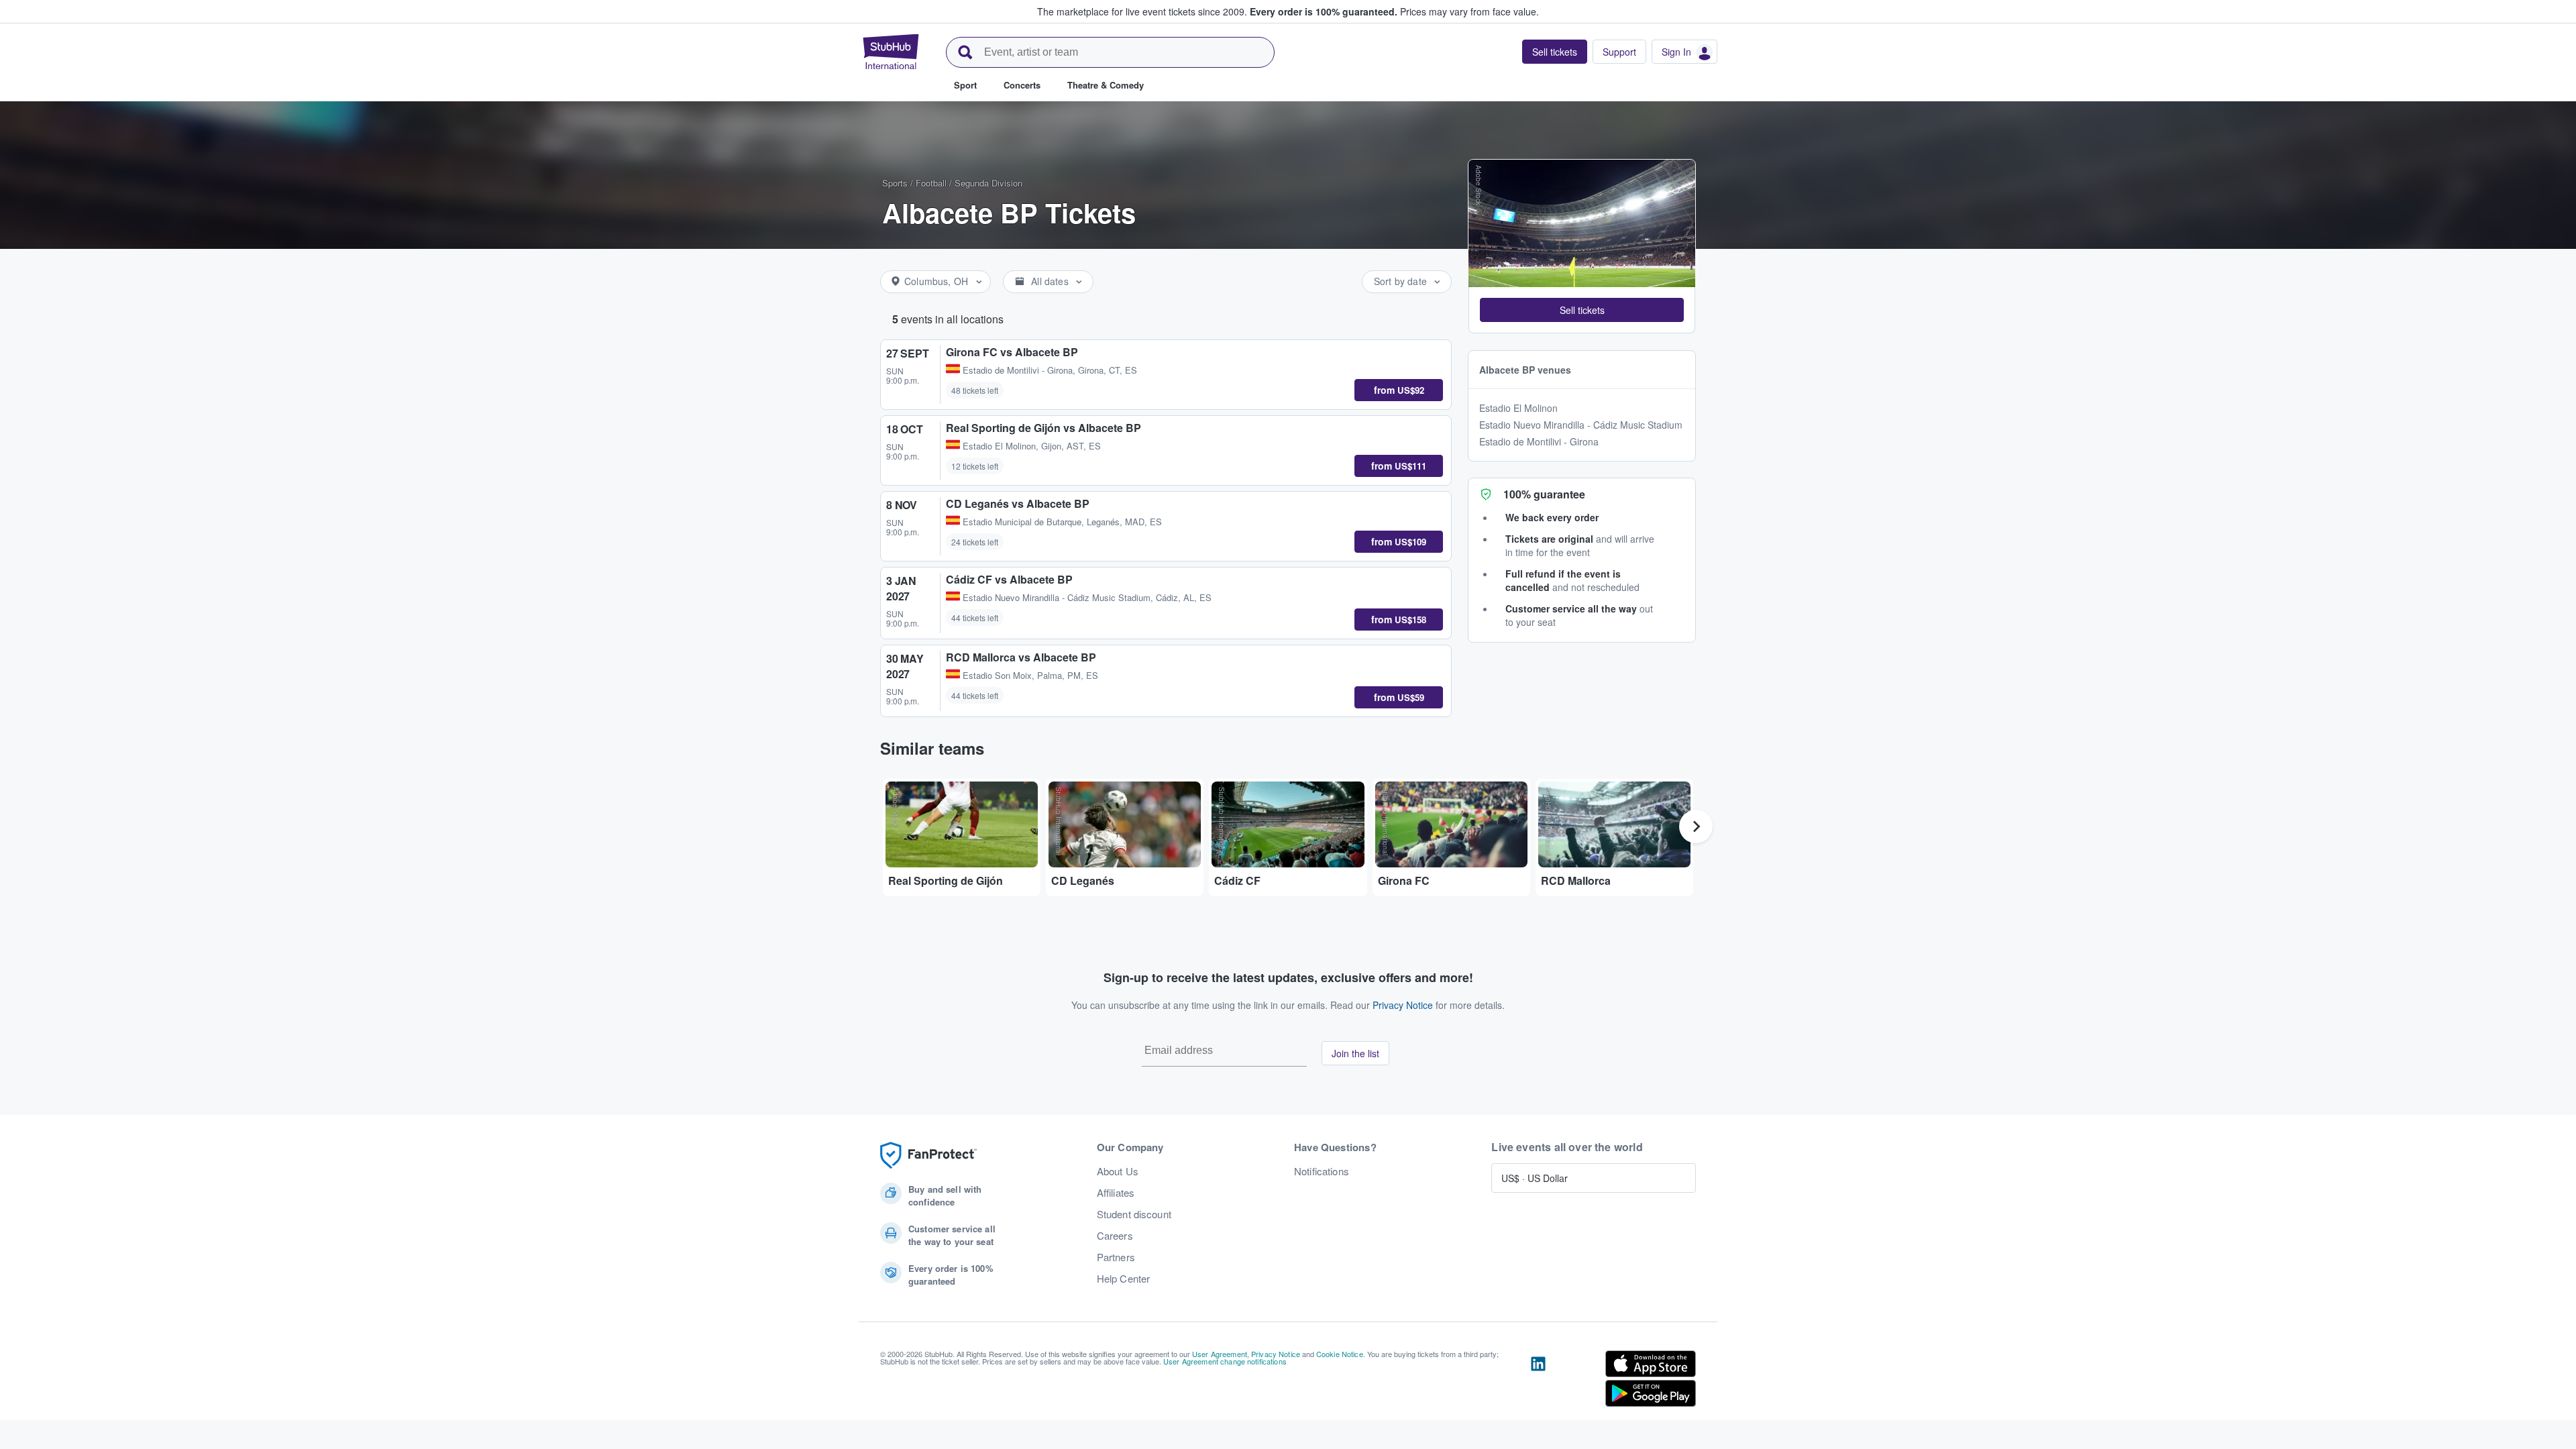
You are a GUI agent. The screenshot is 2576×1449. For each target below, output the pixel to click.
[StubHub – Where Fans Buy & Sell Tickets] (891, 52)
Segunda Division (988, 183)
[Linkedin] (1538, 1381)
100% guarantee (1544, 494)
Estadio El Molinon (1518, 408)
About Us (1118, 1171)
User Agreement (1220, 1354)
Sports (895, 183)
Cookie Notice (1340, 1354)
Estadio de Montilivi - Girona (1539, 441)
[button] (1582, 310)
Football (931, 183)
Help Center (1124, 1279)
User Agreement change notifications (1225, 1361)
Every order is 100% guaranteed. (1324, 11)
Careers (1115, 1236)
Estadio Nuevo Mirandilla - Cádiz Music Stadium (1581, 425)
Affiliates (1116, 1193)
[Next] (1696, 826)
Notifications (1322, 1171)
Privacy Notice (1403, 1005)
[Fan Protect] (928, 1156)
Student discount (1134, 1214)
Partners (1116, 1257)
